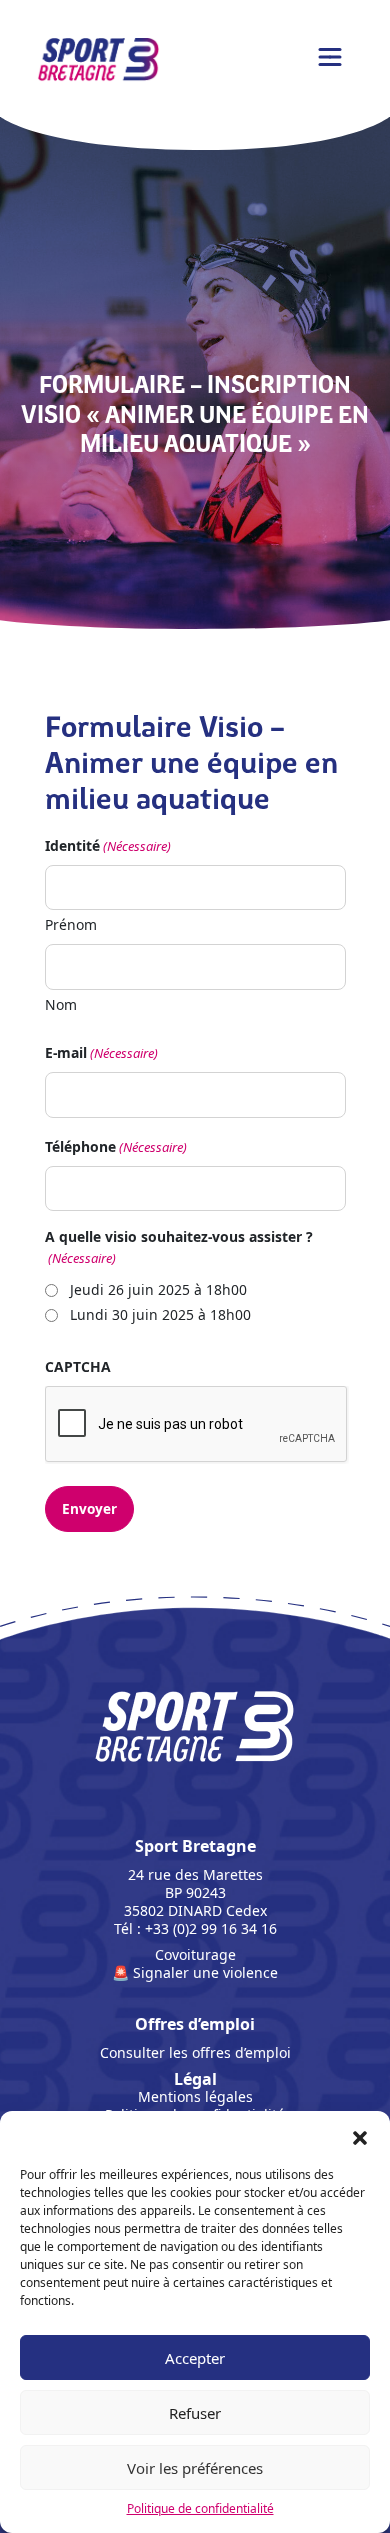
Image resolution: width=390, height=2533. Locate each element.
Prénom (71, 924)
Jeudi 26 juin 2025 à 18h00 (158, 1289)
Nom (61, 1004)
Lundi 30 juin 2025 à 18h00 (160, 1314)
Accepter (195, 2358)
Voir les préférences (195, 2468)
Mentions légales (195, 2097)
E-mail (101, 1052)
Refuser (195, 2413)
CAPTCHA (78, 1366)
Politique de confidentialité (200, 2508)
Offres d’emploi (195, 2024)
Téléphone (116, 1146)
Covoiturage (195, 1955)
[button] (360, 2136)
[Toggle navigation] (330, 57)
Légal (195, 2079)
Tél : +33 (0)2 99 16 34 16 (195, 1929)
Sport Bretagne (195, 1877)
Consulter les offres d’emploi (195, 2053)
